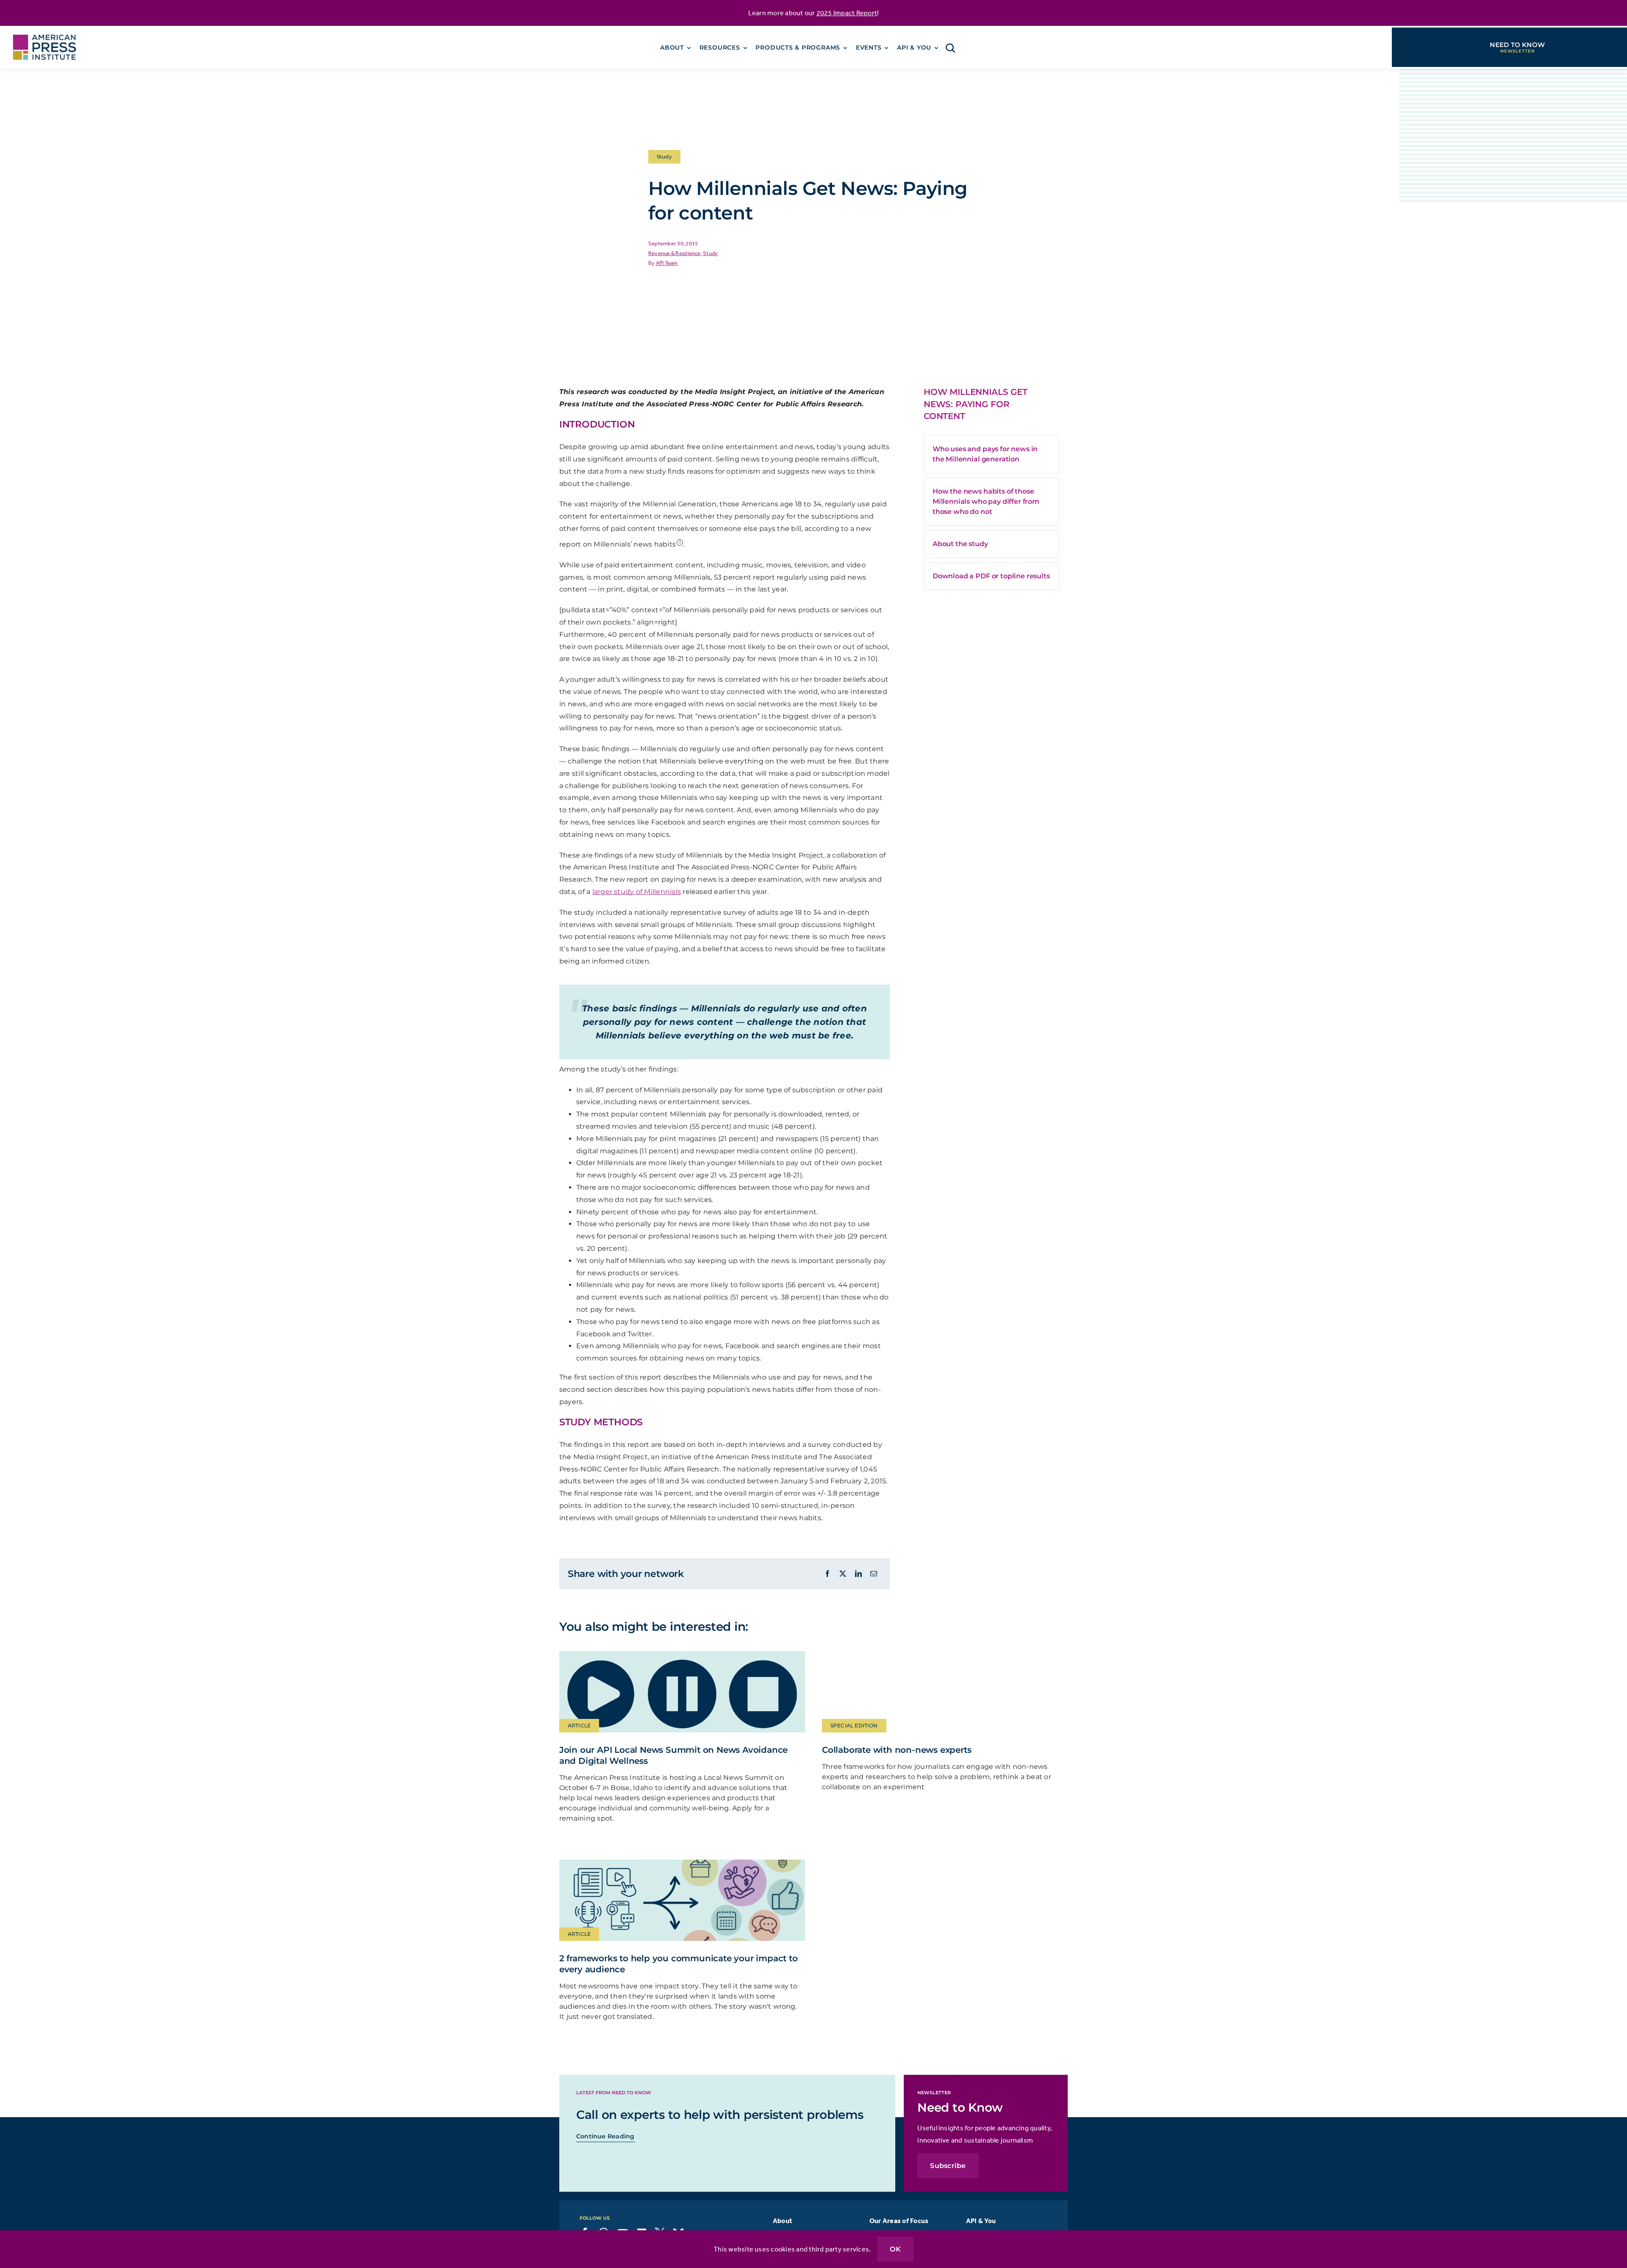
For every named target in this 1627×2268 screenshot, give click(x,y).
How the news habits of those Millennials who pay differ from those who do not (986, 501)
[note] (680, 541)
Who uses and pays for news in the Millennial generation (985, 454)
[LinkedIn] (858, 1574)
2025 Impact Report (847, 13)
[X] (843, 1574)
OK (895, 2249)
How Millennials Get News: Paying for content (976, 404)
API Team (667, 263)
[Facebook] (827, 1574)
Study (710, 253)
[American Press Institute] (44, 29)
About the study (960, 544)
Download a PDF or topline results (991, 576)
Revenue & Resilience (675, 253)
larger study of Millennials (637, 892)
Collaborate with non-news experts (897, 1750)
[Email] (874, 1574)
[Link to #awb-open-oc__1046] (950, 48)
